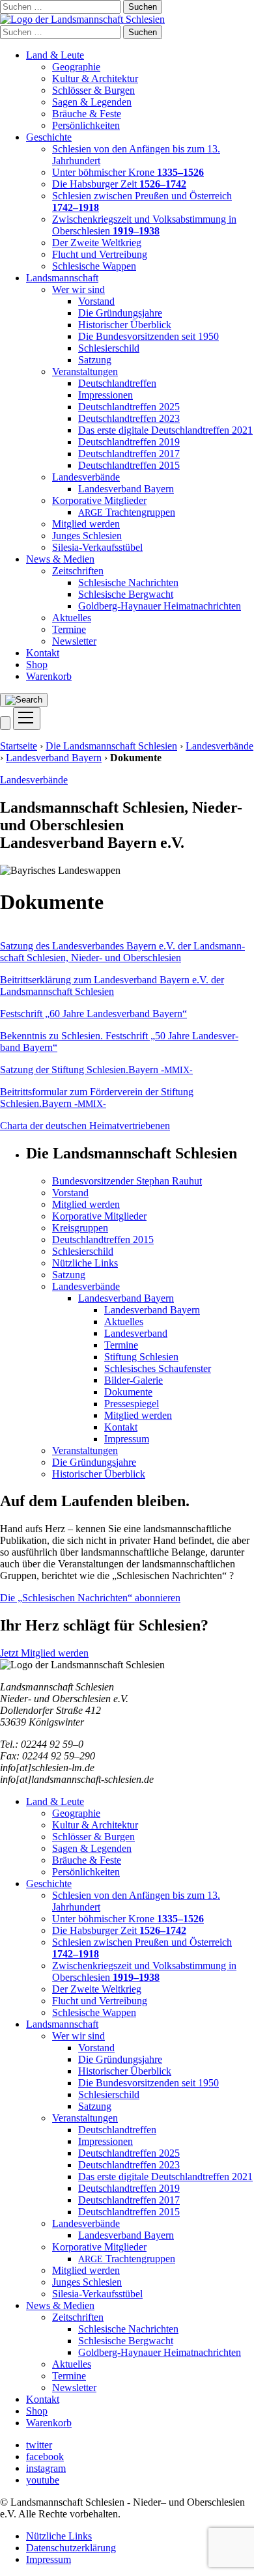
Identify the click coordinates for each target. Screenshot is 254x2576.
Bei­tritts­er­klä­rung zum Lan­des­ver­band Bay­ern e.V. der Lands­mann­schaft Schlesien (112, 986)
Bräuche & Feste (87, 114)
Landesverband (136, 1333)
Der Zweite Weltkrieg (97, 243)
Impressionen (106, 395)
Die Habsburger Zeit (119, 184)
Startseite (19, 746)
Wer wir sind (78, 289)
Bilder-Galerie (134, 1380)
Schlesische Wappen (94, 266)
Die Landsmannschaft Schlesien (111, 746)
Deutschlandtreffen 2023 (129, 418)
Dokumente (128, 1392)
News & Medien (60, 559)
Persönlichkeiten (86, 125)
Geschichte (49, 137)
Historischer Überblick (125, 325)
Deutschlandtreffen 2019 (129, 442)
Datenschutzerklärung (71, 2548)
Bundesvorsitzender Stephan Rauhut (127, 1181)
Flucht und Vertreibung (100, 254)
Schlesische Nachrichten (128, 582)
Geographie (76, 67)
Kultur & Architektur (95, 78)
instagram (46, 2468)
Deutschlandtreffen (117, 383)
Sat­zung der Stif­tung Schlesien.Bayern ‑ (96, 1070)
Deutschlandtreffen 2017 (129, 454)
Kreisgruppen (80, 1228)
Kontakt (43, 653)
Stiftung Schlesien (141, 1357)
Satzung (95, 360)
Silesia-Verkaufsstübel (97, 547)
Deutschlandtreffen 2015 (129, 465)
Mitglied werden (86, 524)
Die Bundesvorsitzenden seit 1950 (148, 336)
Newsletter (74, 641)
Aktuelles (72, 618)
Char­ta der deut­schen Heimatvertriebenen (85, 1126)
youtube (43, 2480)
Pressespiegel (132, 1404)
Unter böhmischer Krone (128, 172)
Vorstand (96, 301)
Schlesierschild (109, 348)
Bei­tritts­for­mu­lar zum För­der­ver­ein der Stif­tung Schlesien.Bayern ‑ (97, 1098)
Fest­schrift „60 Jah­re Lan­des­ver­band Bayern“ (93, 1014)
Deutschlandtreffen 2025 (129, 407)
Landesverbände (86, 477)
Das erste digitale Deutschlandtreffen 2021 (165, 430)
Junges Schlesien (87, 536)
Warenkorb (49, 676)
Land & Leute (55, 55)
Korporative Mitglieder (99, 500)
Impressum (127, 1439)
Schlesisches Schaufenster (158, 1368)
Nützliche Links (85, 1263)
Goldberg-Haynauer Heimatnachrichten (160, 606)
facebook (45, 2457)
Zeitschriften (78, 571)
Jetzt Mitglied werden (44, 1653)
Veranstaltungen (85, 371)
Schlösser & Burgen (93, 90)
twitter (39, 2445)
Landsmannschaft (62, 278)
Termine (69, 629)
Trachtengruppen (127, 512)
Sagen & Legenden (92, 102)
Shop (37, 665)
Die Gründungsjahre (120, 313)
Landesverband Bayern (126, 489)
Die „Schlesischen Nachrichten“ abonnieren (90, 1598)
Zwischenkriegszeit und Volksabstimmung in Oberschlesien (144, 225)
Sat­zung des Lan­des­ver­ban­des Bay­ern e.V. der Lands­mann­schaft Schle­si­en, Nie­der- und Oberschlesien (122, 952)
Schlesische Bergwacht (126, 594)
